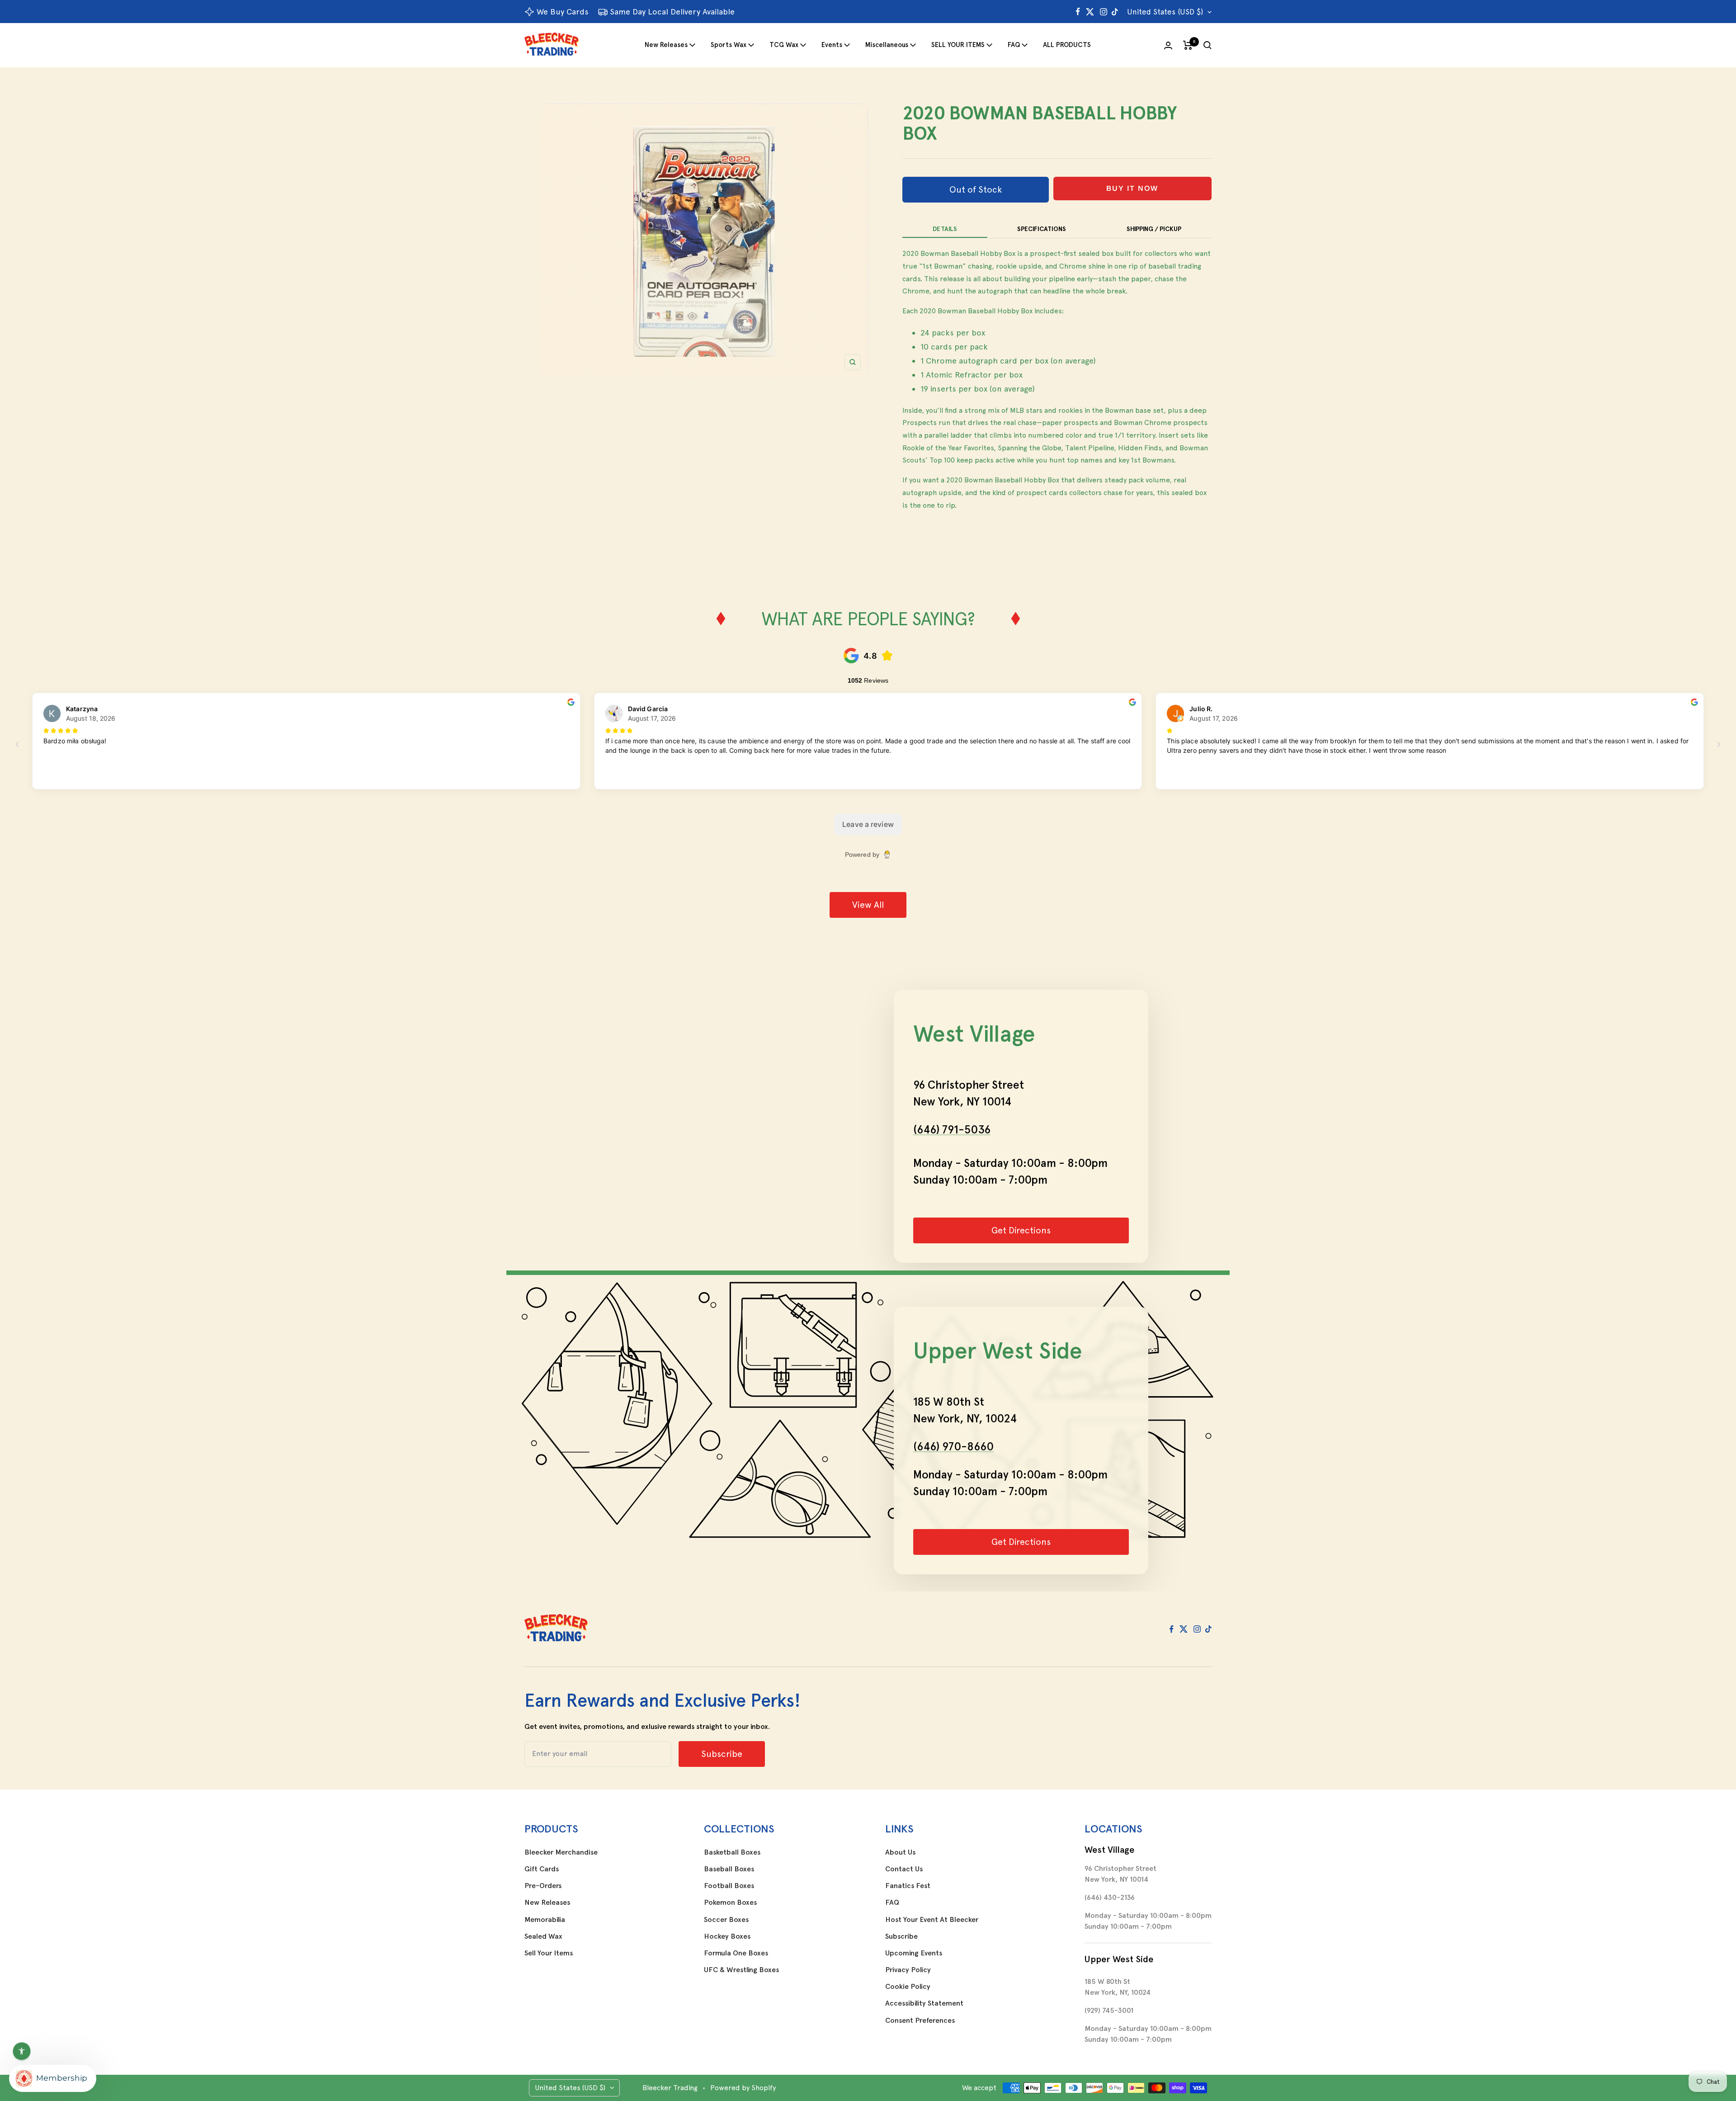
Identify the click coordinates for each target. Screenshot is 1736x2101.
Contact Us (904, 1869)
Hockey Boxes (727, 1936)
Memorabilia (545, 1920)
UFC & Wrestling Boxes (741, 1970)
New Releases (666, 45)
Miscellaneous (887, 45)
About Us (900, 1852)
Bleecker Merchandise (561, 1852)
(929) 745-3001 (1109, 2010)
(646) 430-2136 (1110, 1897)
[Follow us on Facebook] (1078, 12)
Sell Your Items (549, 1953)
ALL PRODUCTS (1067, 45)
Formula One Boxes (736, 1953)
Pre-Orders (543, 1886)
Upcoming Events (914, 1953)
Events (832, 45)
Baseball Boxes (729, 1869)
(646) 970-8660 (953, 1446)
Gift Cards (542, 1869)
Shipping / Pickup (1154, 229)
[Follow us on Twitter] (1090, 12)
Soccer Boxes (726, 1920)
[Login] (1168, 45)
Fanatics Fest (908, 1886)
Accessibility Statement (924, 2003)
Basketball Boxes (732, 1852)
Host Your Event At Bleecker (932, 1920)
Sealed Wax (543, 1936)
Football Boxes (729, 1886)
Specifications (1042, 229)
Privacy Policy (908, 1970)
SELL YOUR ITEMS (958, 45)
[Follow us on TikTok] (1115, 12)
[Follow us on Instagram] (1104, 12)
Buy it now (1132, 188)
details (945, 229)
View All (868, 905)
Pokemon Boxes (730, 1903)
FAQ (1014, 45)
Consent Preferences (920, 2021)
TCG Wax (784, 45)
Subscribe (901, 1936)
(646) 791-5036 (952, 1129)
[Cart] (1188, 45)
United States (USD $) (1165, 12)
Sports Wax (729, 45)
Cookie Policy (908, 1987)
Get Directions (1021, 1230)
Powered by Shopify (743, 2088)
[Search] (1208, 45)
